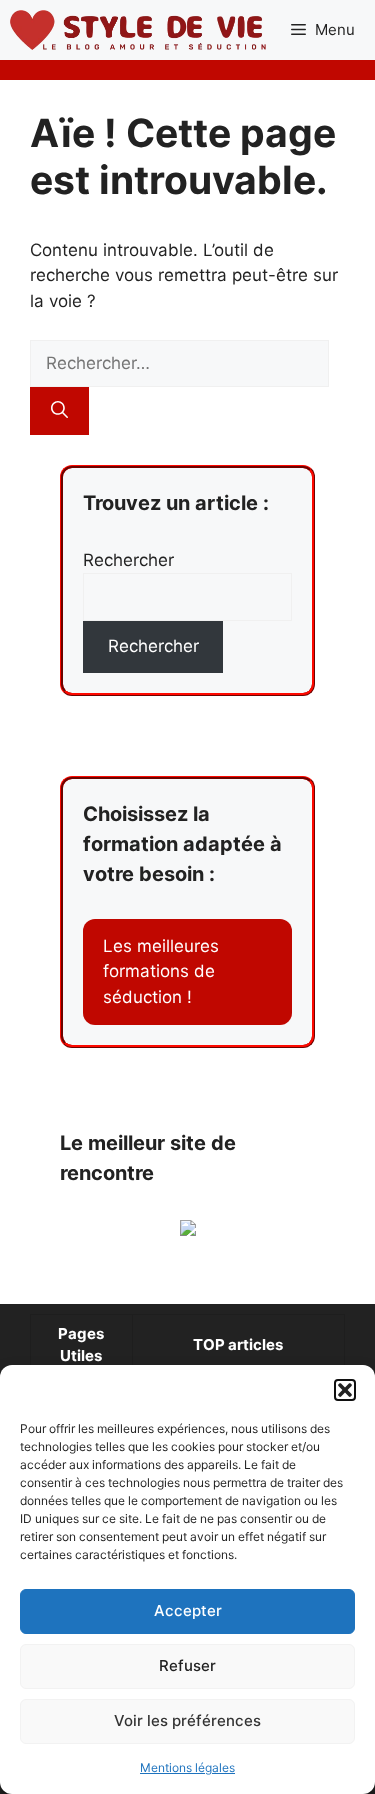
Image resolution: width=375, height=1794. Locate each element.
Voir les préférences (187, 1720)
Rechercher (128, 560)
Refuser (187, 1665)
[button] (345, 1390)
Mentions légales (187, 1767)
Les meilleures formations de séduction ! (161, 971)
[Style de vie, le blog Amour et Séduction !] (138, 30)
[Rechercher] (59, 411)
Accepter (188, 1610)
